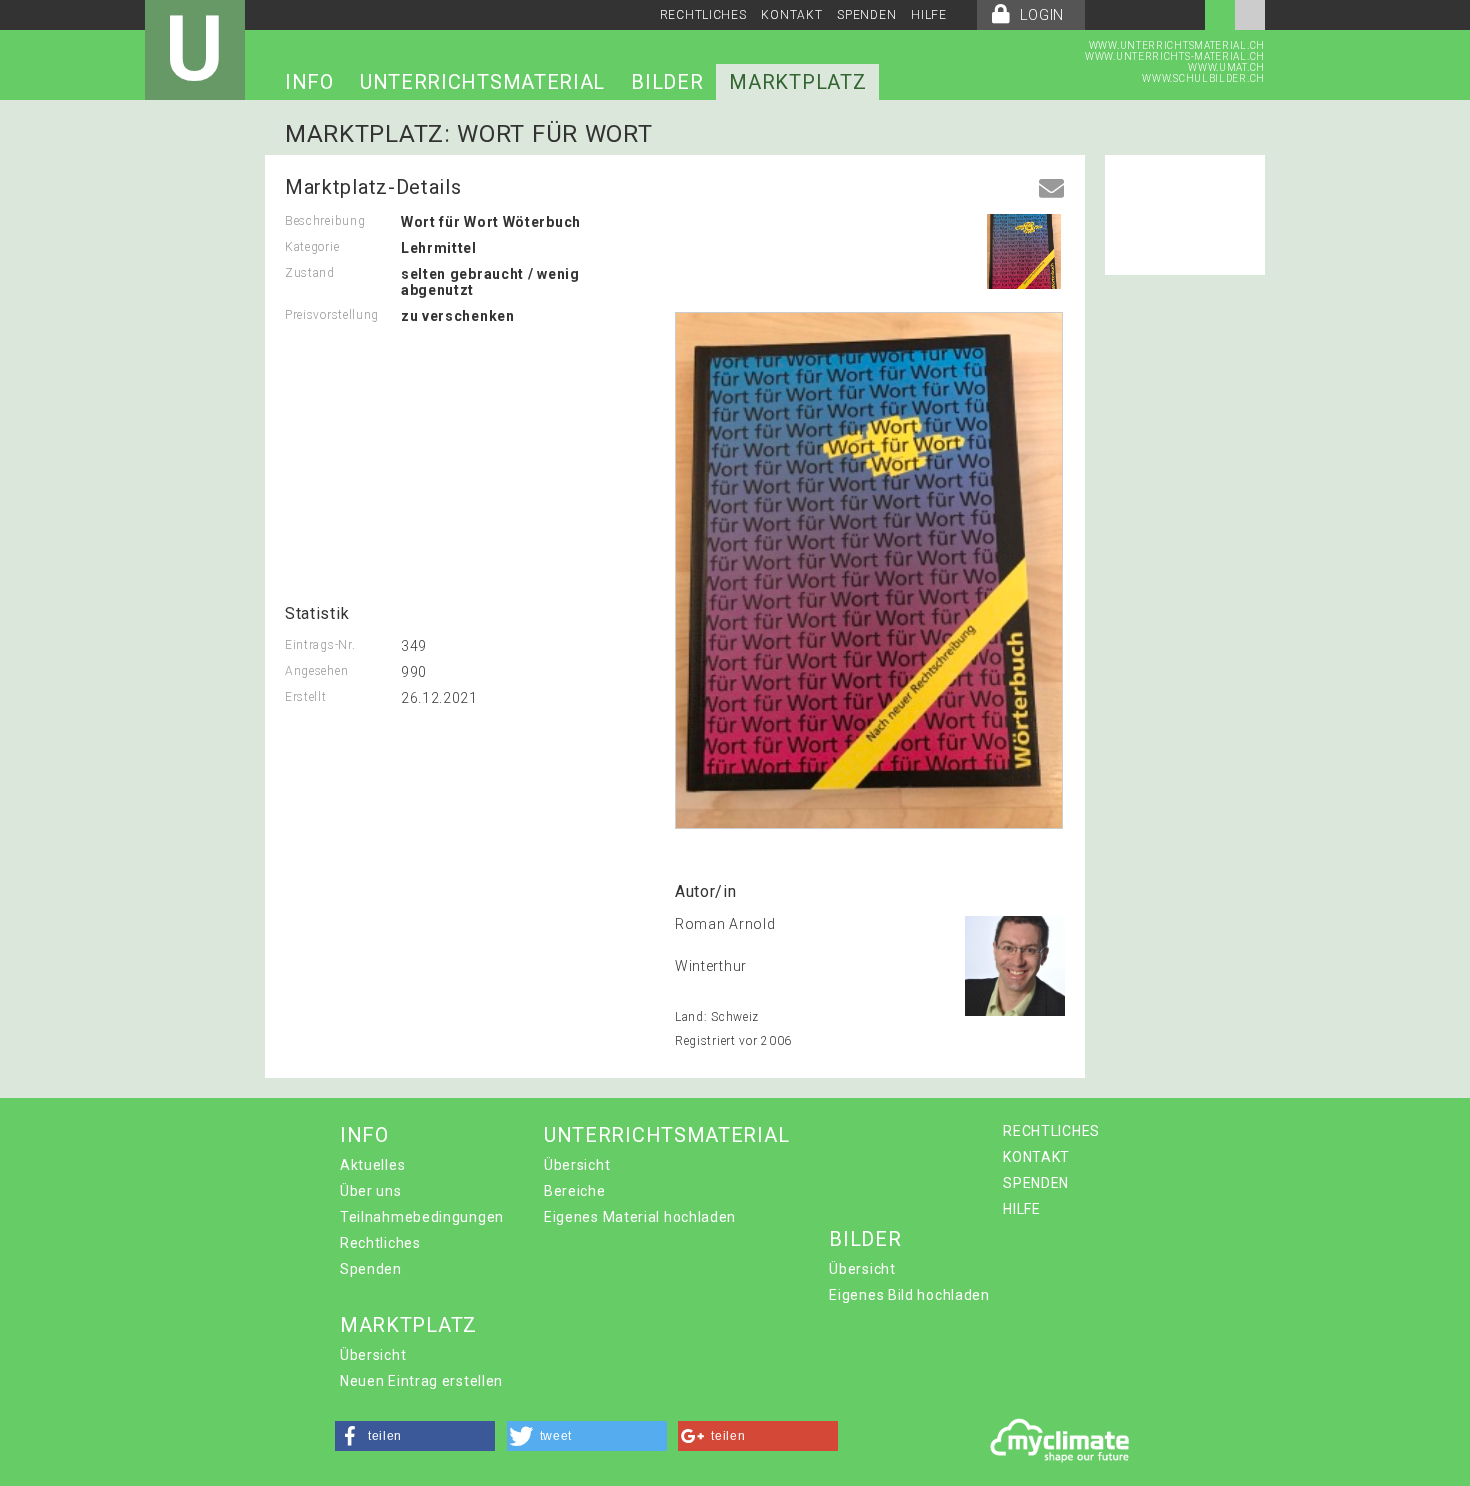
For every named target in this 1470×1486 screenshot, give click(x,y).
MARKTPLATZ (797, 82)
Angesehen (316, 671)
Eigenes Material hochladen (640, 1217)
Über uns (371, 1191)
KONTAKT (791, 15)
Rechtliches (380, 1243)
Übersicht (577, 1165)
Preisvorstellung (332, 315)
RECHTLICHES (703, 15)
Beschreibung (325, 221)
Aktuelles (372, 1165)
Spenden (371, 1269)
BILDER (667, 82)
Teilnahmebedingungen (422, 1217)
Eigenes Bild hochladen (909, 1295)
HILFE (929, 15)
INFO (309, 82)
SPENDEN (866, 15)
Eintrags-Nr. (320, 645)
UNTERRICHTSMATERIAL (482, 82)
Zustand (310, 273)
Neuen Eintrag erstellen (421, 1381)
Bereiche (575, 1191)
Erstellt (306, 697)
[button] (415, 1436)
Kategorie (312, 247)
